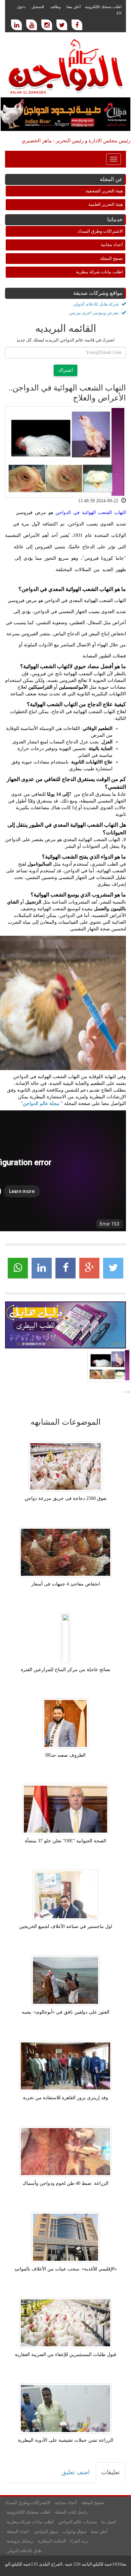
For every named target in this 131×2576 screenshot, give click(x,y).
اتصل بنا (109, 2522)
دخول (21, 7)
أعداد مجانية (112, 245)
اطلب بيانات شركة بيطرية (99, 272)
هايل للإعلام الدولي (24, 2551)
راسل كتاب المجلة (71, 2512)
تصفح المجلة (112, 258)
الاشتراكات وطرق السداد (100, 231)
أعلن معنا (74, 7)
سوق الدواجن (46, 2532)
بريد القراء (79, 2541)
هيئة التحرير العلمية (106, 204)
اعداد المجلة (18, 2532)
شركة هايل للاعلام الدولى (96, 304)
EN (119, 13)
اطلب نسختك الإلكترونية (103, 7)
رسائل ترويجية (20, 2541)
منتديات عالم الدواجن (78, 2522)
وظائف (55, 7)
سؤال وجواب (75, 2532)
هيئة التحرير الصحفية (104, 191)
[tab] (111, 2473)
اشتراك (65, 370)
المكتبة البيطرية (52, 2541)
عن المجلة (111, 179)
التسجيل (38, 7)
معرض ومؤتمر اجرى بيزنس (94, 313)
